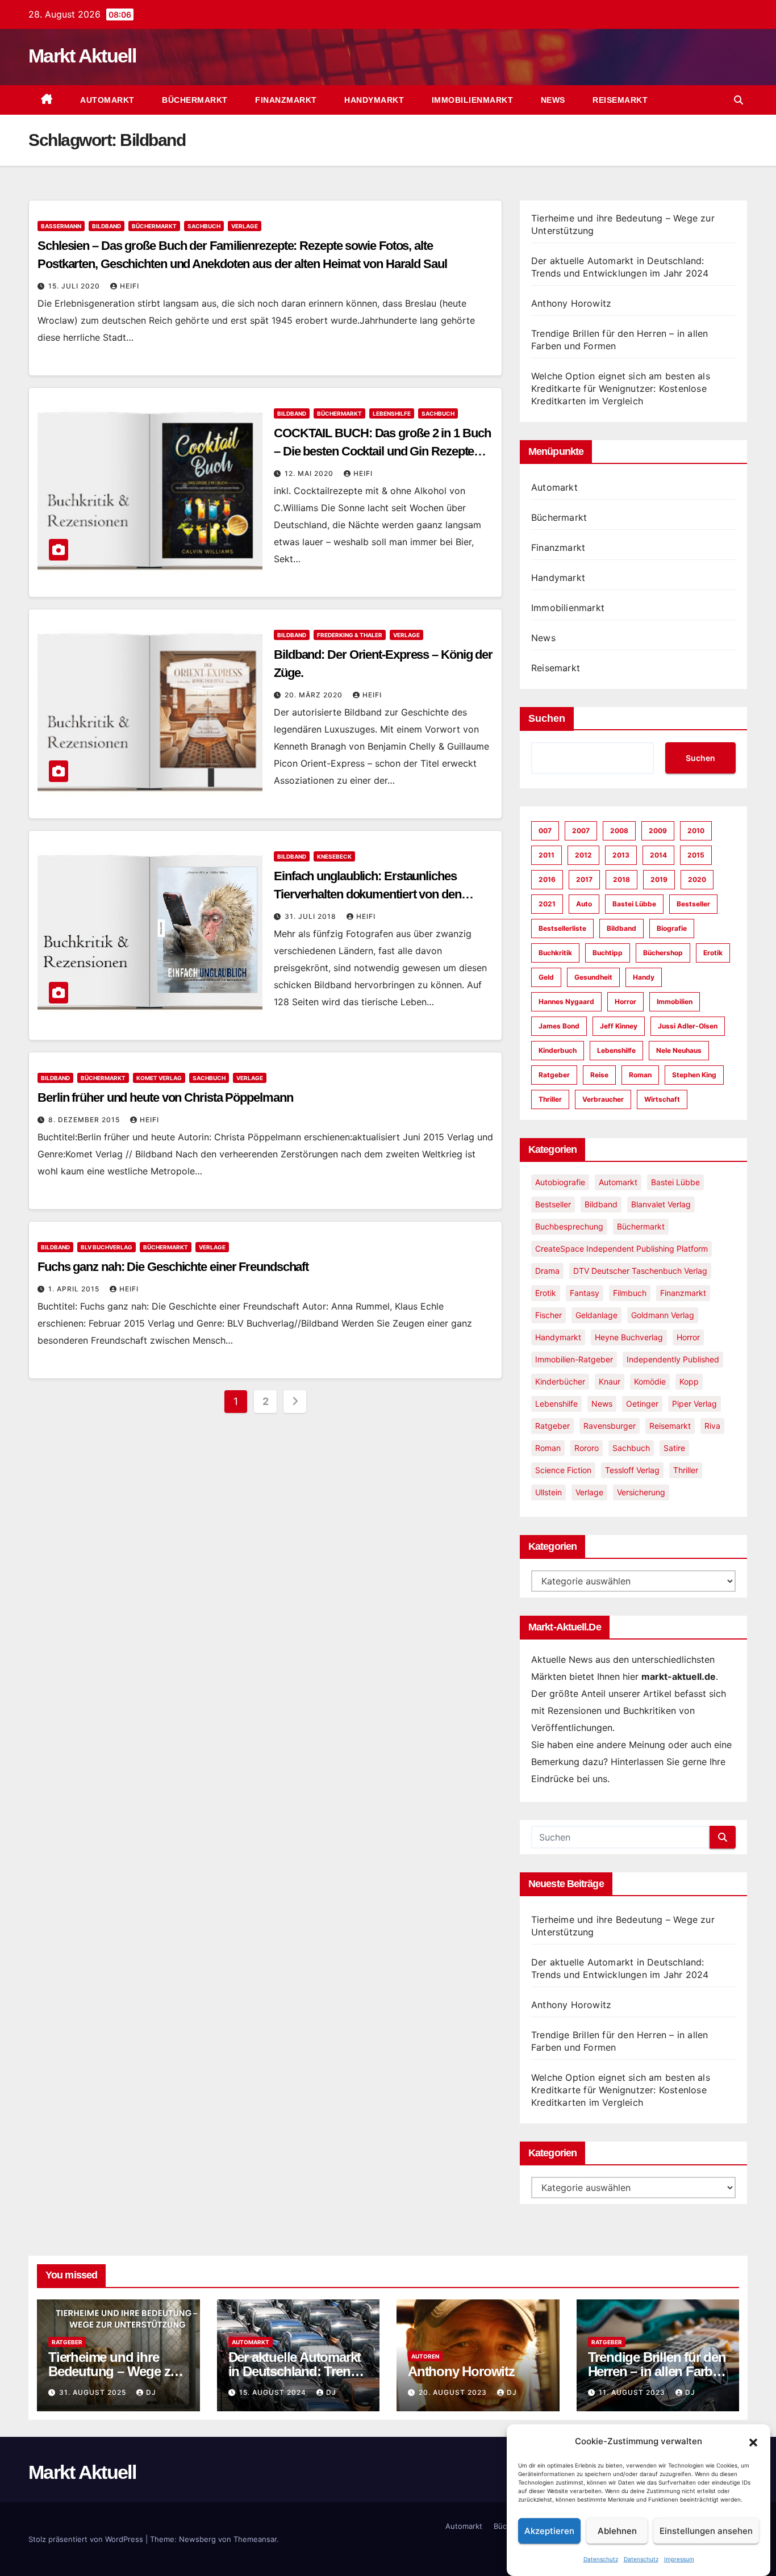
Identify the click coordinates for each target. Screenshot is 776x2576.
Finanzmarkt (285, 100)
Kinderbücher (560, 1381)
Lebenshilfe (392, 413)
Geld (546, 977)
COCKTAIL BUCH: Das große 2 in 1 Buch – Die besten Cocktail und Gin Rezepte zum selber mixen (382, 451)
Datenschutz (601, 2559)
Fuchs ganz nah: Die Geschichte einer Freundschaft (173, 1267)
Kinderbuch (558, 1050)
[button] (753, 2441)
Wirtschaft (662, 1099)
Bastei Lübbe (634, 904)
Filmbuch (630, 1293)
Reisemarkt (619, 100)
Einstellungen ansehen (706, 2531)
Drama (547, 1271)
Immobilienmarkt (471, 100)
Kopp (689, 1381)
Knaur (610, 1381)
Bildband (107, 226)
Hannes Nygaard (566, 1001)
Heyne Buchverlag (629, 1337)
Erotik (713, 953)
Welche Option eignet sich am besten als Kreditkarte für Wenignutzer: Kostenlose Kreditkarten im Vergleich (621, 388)
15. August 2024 (274, 2392)
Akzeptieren (549, 2531)
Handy (644, 977)
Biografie (672, 928)
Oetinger (642, 1404)
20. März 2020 (315, 695)
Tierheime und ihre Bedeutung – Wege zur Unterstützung (115, 2371)
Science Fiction (563, 1470)
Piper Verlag (694, 1404)
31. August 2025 (94, 2392)
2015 (696, 855)
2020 (697, 879)
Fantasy (585, 1293)
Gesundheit (593, 977)
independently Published (673, 1359)
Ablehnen (617, 2531)
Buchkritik (555, 953)
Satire (674, 1448)
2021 (547, 904)
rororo (587, 1448)
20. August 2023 (454, 2392)
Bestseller (693, 904)
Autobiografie (560, 1182)
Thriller (550, 1099)
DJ (151, 2392)
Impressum (679, 2559)
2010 (696, 831)
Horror (625, 1001)
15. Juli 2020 (75, 286)
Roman (640, 1075)
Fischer (548, 1315)
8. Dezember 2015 (85, 1120)
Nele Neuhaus (679, 1050)
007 (545, 831)
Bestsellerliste (562, 928)
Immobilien (675, 1001)
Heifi (130, 286)
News (552, 100)
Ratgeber (554, 1075)
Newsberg (197, 2539)
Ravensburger (610, 1426)
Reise (599, 1075)
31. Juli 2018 (312, 916)
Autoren (425, 2356)
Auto (584, 904)
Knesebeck (334, 856)
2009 (658, 831)
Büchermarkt (194, 100)
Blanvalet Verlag (661, 1204)
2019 (659, 879)
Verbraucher (603, 1099)
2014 (658, 855)
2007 (581, 831)
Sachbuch (204, 226)
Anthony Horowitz (571, 303)
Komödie (650, 1381)
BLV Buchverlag (107, 1247)
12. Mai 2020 (310, 473)
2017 (584, 879)
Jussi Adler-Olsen (688, 1026)
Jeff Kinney (619, 1026)
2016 (547, 879)
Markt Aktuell (82, 56)
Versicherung (641, 1492)
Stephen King (694, 1075)
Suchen (547, 718)
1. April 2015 (75, 1289)
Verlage (245, 226)
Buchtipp (608, 953)
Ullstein (548, 1492)
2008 (619, 831)
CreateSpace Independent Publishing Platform (621, 1249)
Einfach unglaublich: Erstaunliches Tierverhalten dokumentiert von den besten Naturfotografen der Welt (368, 894)
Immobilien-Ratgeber (574, 1359)
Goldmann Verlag (663, 1315)
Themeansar (255, 2539)
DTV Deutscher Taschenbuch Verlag (640, 1271)
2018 (621, 879)
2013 (621, 855)
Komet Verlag (159, 1078)
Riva (712, 1426)
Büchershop (663, 953)
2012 (583, 855)
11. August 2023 (633, 2392)
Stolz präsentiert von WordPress (87, 2539)
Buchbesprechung (569, 1226)
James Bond (559, 1026)
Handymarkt (373, 100)
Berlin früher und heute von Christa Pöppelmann (165, 1097)
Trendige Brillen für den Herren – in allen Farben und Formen (658, 2371)
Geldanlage (596, 1315)
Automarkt (106, 100)
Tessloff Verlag (632, 1470)
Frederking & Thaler (350, 635)
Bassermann (61, 226)
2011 (546, 855)
